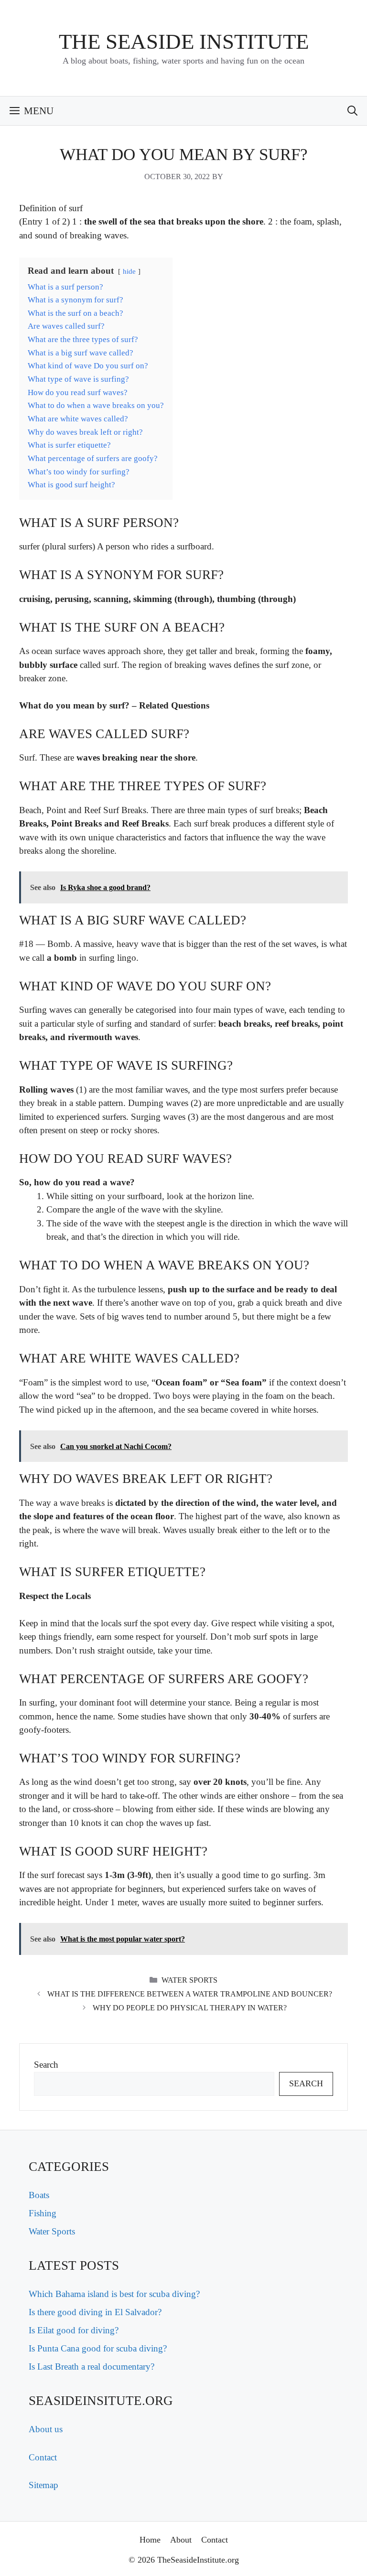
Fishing (43, 2213)
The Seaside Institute (184, 42)
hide (129, 271)
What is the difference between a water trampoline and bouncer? (190, 1994)
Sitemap (43, 2485)
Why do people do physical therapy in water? (190, 2008)
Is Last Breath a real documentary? (92, 2367)
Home (150, 2540)
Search (46, 2065)
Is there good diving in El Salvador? (95, 2312)
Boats (39, 2195)
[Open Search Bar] (352, 111)
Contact (43, 2457)
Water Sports (189, 1980)
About (181, 2540)
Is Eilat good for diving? (74, 2330)
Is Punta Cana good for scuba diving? (98, 2348)
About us (46, 2429)
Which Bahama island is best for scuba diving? (114, 2294)
